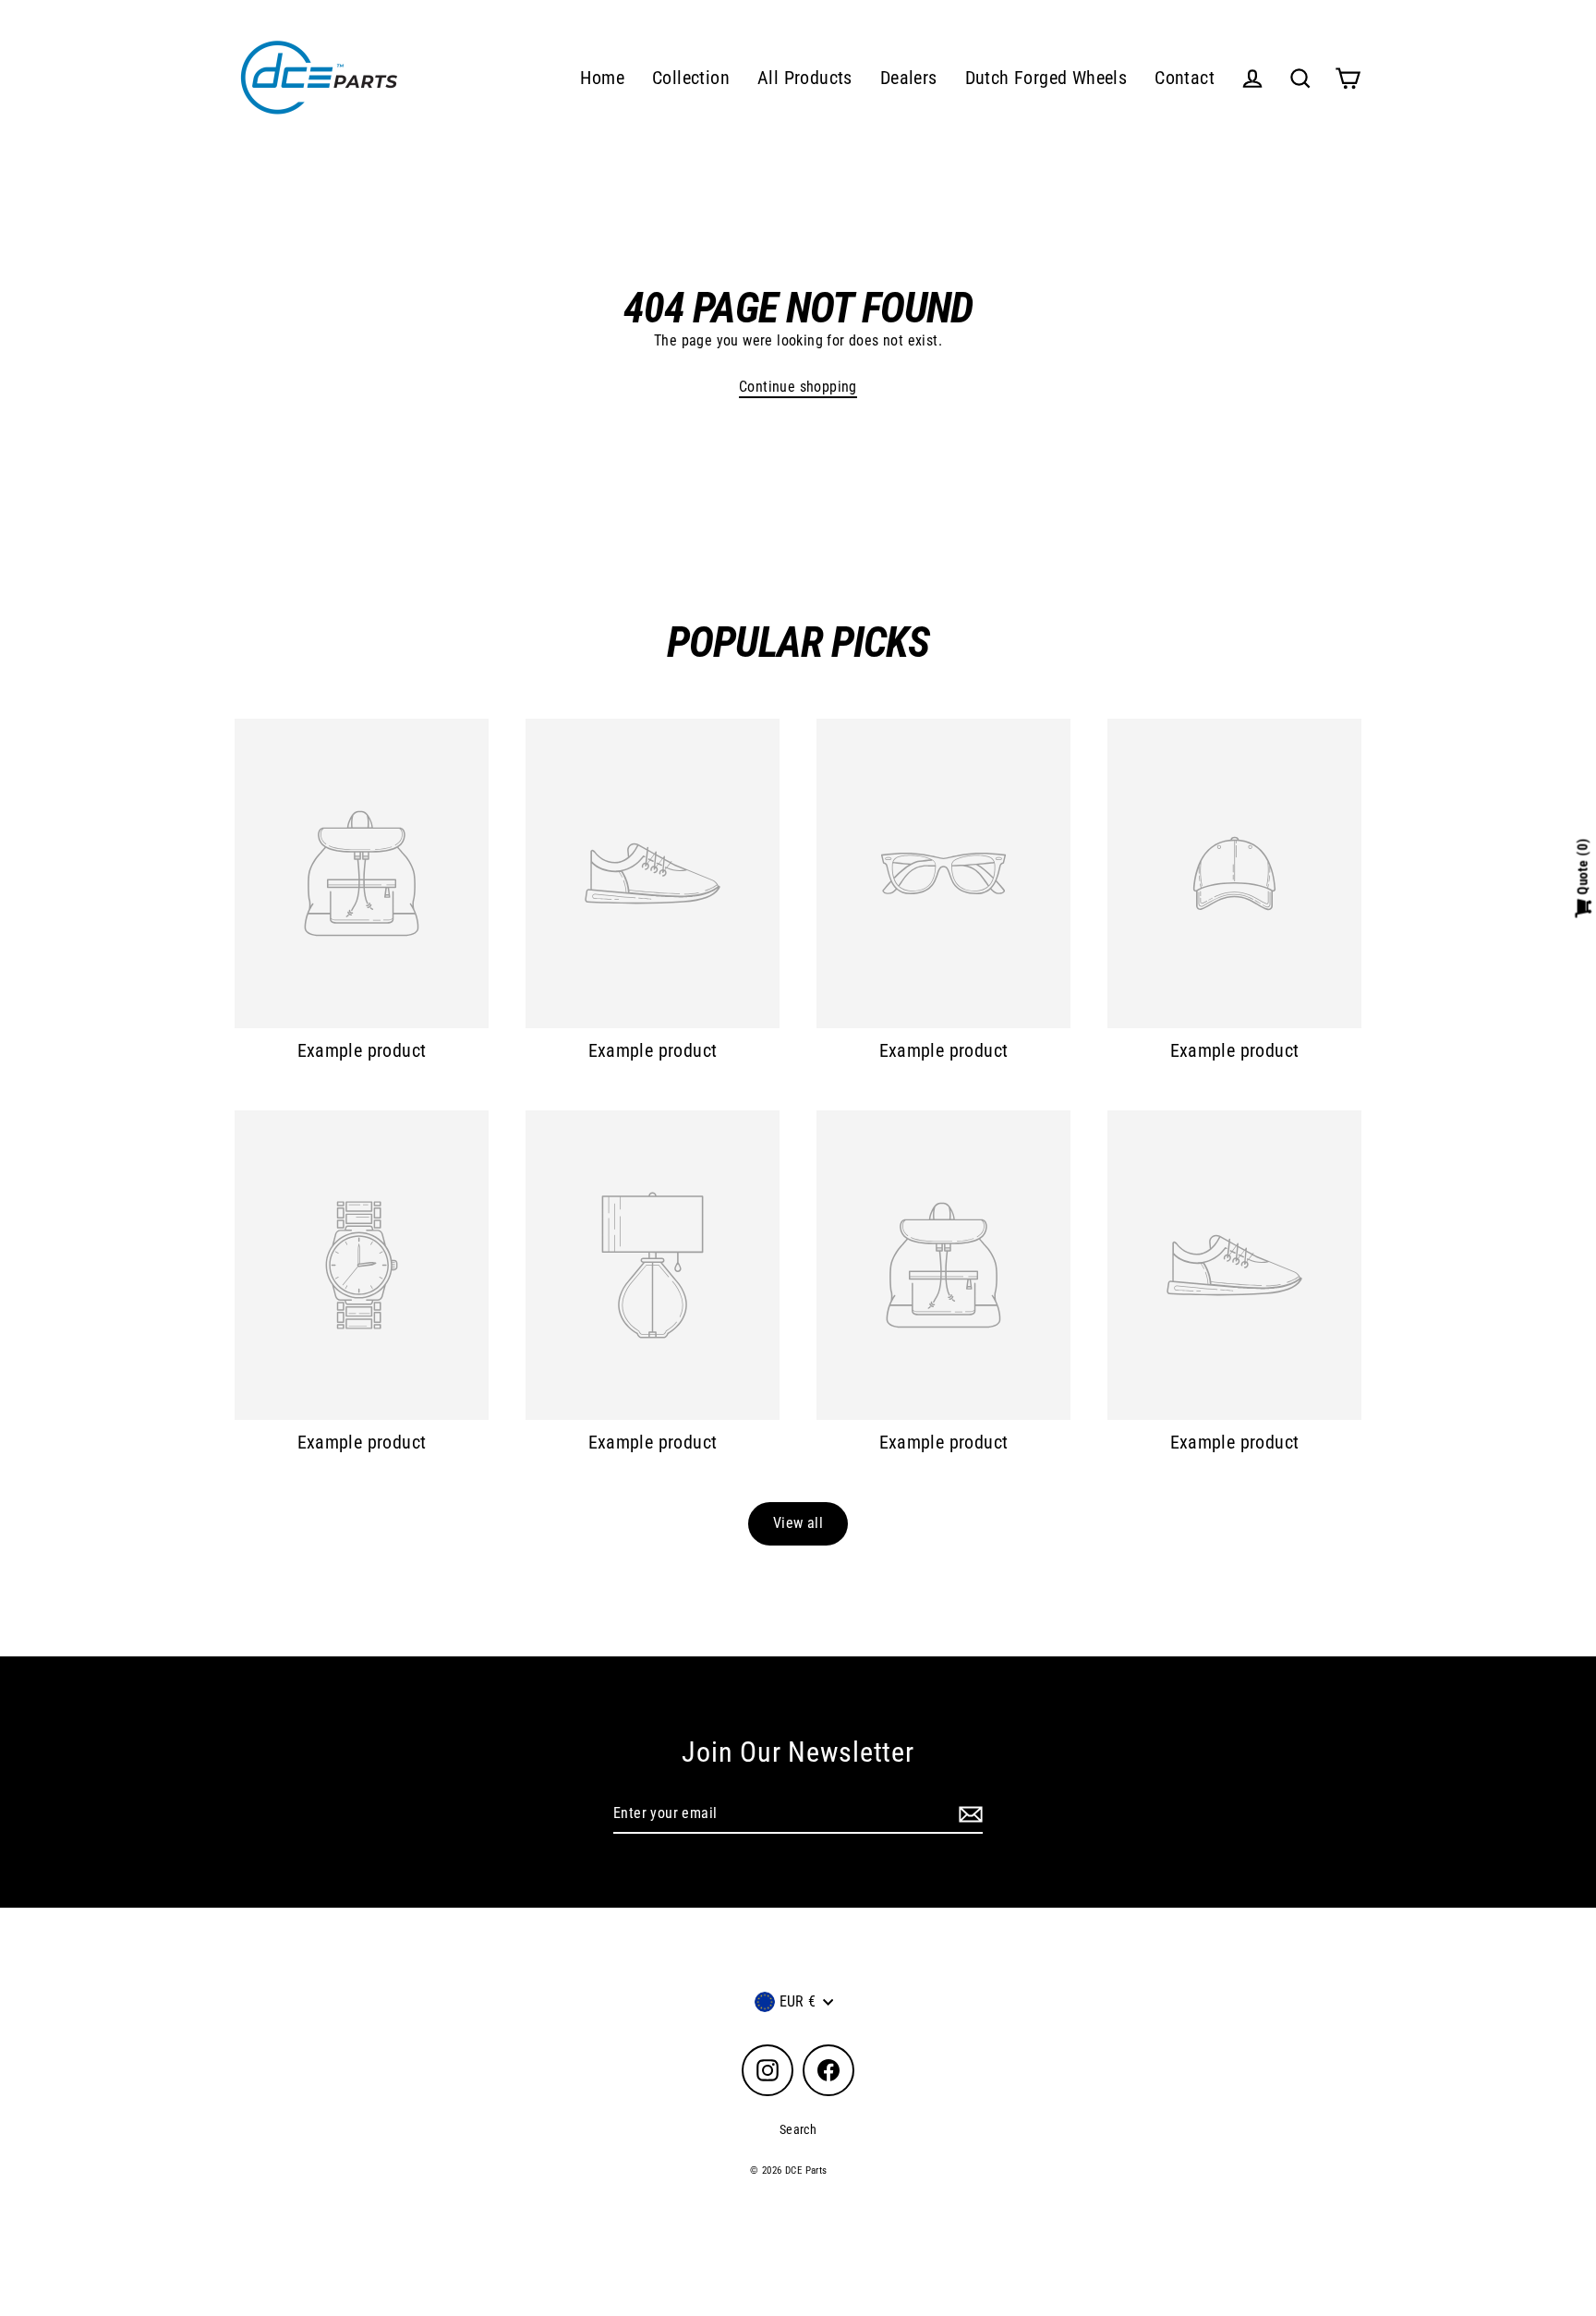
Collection (691, 78)
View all (798, 1523)
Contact (1185, 78)
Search (798, 2129)
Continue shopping (798, 387)
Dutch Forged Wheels (1046, 78)
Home (602, 78)
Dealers (909, 78)
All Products (805, 78)
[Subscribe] (968, 1814)
